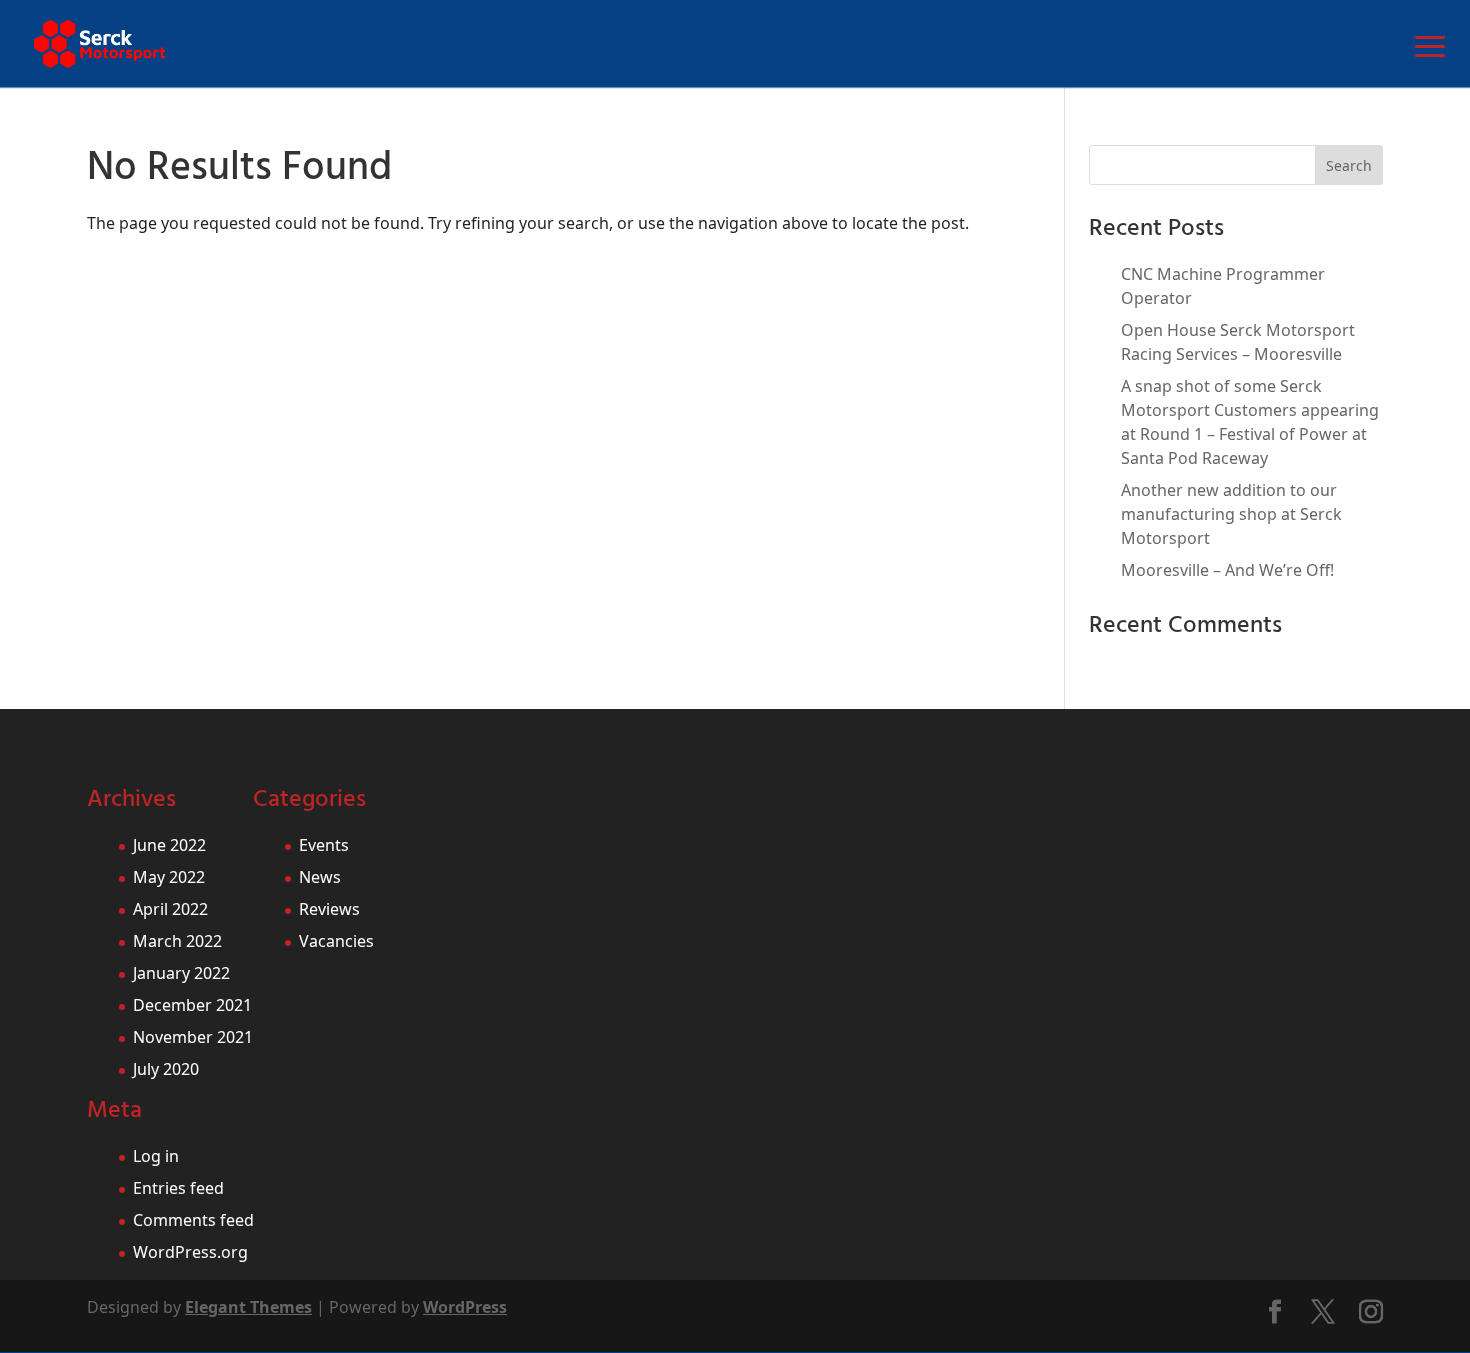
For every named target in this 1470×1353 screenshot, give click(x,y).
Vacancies (336, 941)
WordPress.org (190, 1252)
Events (324, 845)
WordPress (465, 1307)
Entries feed (178, 1188)
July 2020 (166, 1069)
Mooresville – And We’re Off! (1227, 570)
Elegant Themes (248, 1307)
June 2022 (169, 845)
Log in (156, 1156)
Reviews (329, 909)
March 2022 (177, 941)
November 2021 (193, 1037)
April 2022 (170, 909)
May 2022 (169, 877)
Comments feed (193, 1220)
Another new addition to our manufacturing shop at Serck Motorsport (1231, 514)
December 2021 (192, 1005)
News (320, 877)
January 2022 (181, 973)
